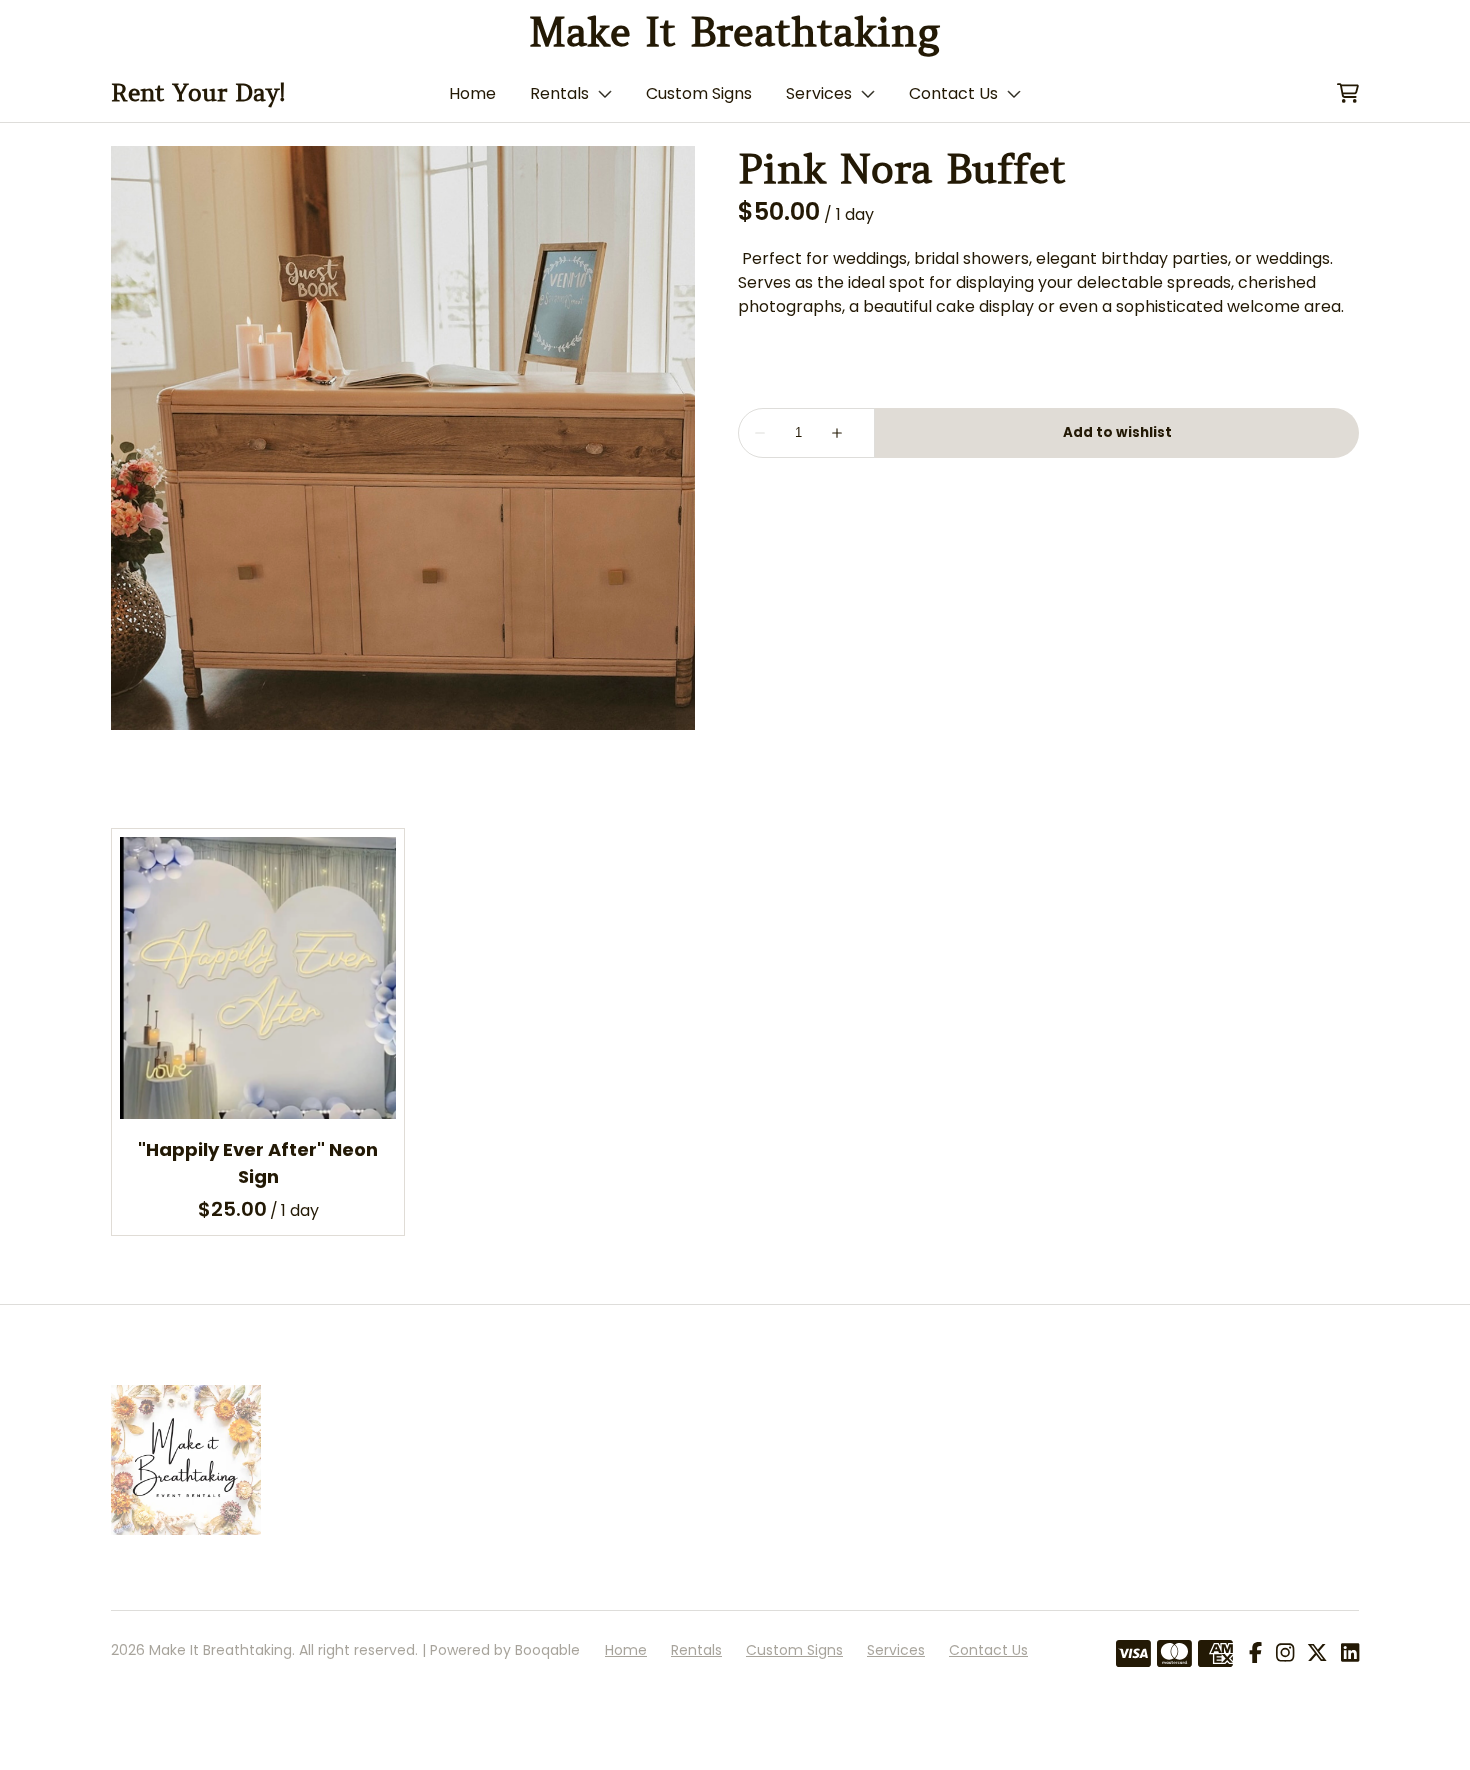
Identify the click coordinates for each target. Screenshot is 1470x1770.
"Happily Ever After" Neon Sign (258, 1163)
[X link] (1317, 1654)
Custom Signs (699, 93)
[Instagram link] (1285, 1654)
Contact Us (953, 93)
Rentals (559, 93)
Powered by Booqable (505, 1650)
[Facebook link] (1255, 1654)
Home (472, 93)
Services (819, 93)
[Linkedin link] (1350, 1654)
